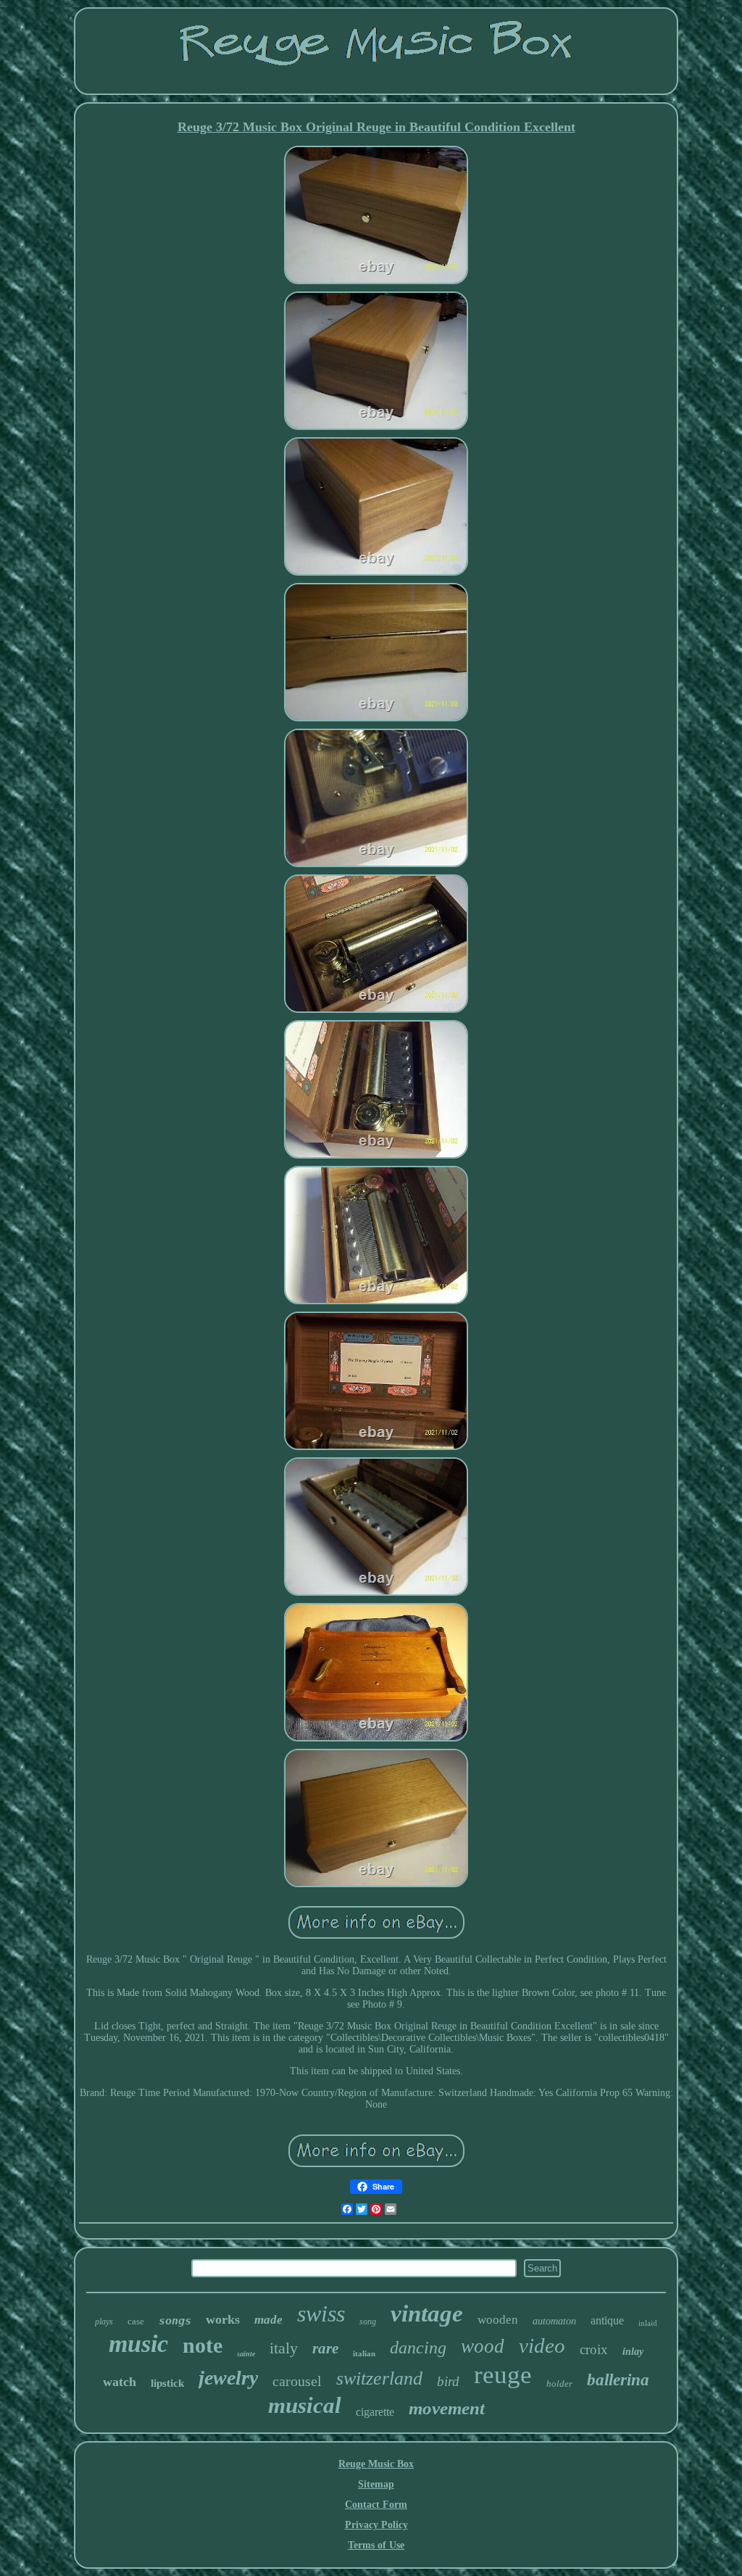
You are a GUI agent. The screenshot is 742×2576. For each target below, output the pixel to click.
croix (594, 2349)
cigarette (375, 2412)
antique (607, 2320)
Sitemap (376, 2484)
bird (448, 2381)
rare (325, 2348)
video (542, 2345)
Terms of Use (376, 2545)
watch (120, 2382)
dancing (418, 2348)
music (138, 2344)
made (268, 2320)
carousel (297, 2381)
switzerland (379, 2378)
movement (447, 2408)
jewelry (228, 2378)
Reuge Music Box (376, 2464)
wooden (498, 2320)
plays (104, 2322)
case (136, 2321)
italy (284, 2348)
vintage (427, 2314)
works (223, 2319)
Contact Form (376, 2505)
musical (305, 2405)
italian (364, 2353)
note (203, 2345)
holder (559, 2384)
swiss (321, 2314)
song (368, 2322)
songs (175, 2321)
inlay (633, 2352)
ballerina (618, 2380)
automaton (554, 2321)
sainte (246, 2354)
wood (483, 2346)
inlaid (648, 2323)
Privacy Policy (376, 2525)
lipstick (167, 2383)
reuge (503, 2375)
